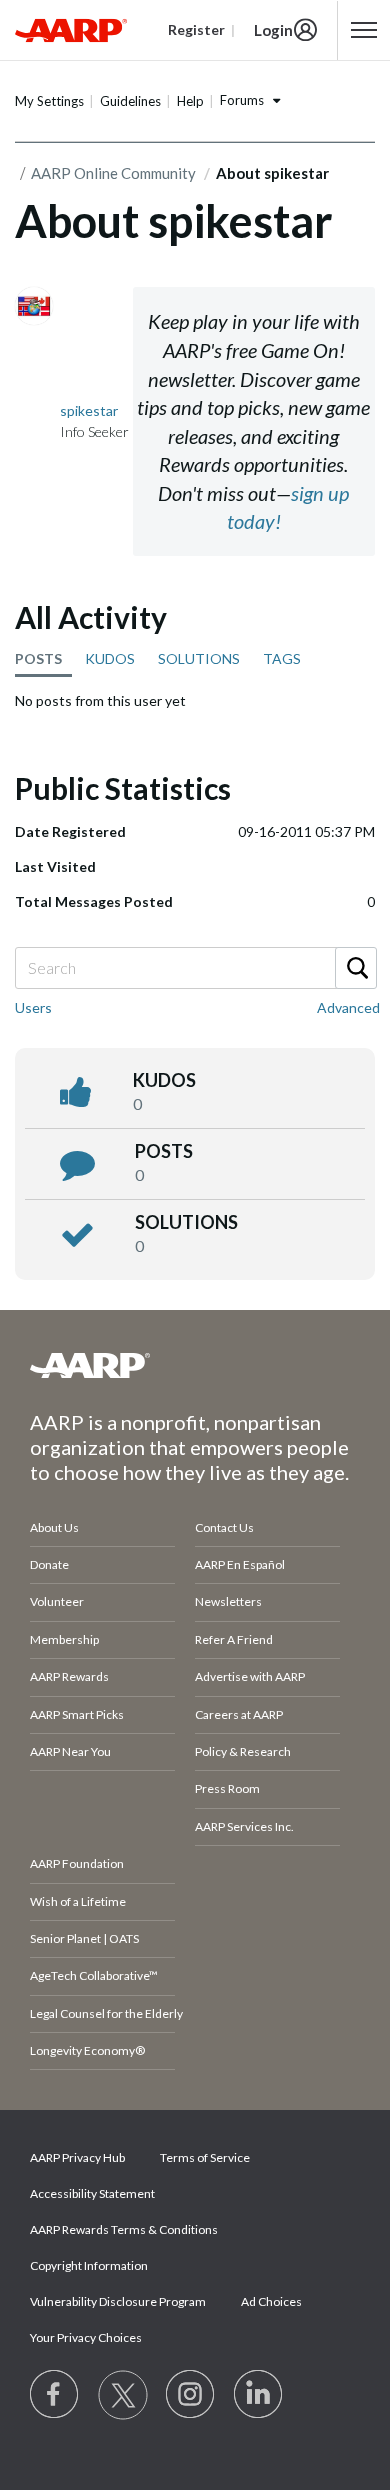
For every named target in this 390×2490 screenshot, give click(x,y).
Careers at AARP (239, 1714)
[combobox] (195, 968)
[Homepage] (71, 30)
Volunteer (57, 1601)
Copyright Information (89, 2265)
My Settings (49, 101)
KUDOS (110, 658)
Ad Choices (271, 2301)
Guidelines (130, 101)
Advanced (348, 1007)
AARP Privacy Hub (77, 2157)
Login (273, 30)
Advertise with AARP (250, 1676)
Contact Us (224, 1527)
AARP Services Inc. (244, 1826)
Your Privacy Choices (86, 2337)
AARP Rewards (69, 1676)
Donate (49, 1564)
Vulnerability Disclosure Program (118, 2301)
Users (33, 1007)
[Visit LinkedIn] (259, 2395)
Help (190, 101)
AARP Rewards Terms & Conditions (124, 2229)
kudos (164, 1080)
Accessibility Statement (92, 2193)
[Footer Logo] (195, 1365)
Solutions (186, 1222)
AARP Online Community (113, 173)
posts (164, 1151)
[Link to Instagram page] (191, 2395)
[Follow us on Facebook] (55, 2395)
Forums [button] (242, 100)
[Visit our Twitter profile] (123, 2395)
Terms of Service (205, 2157)
